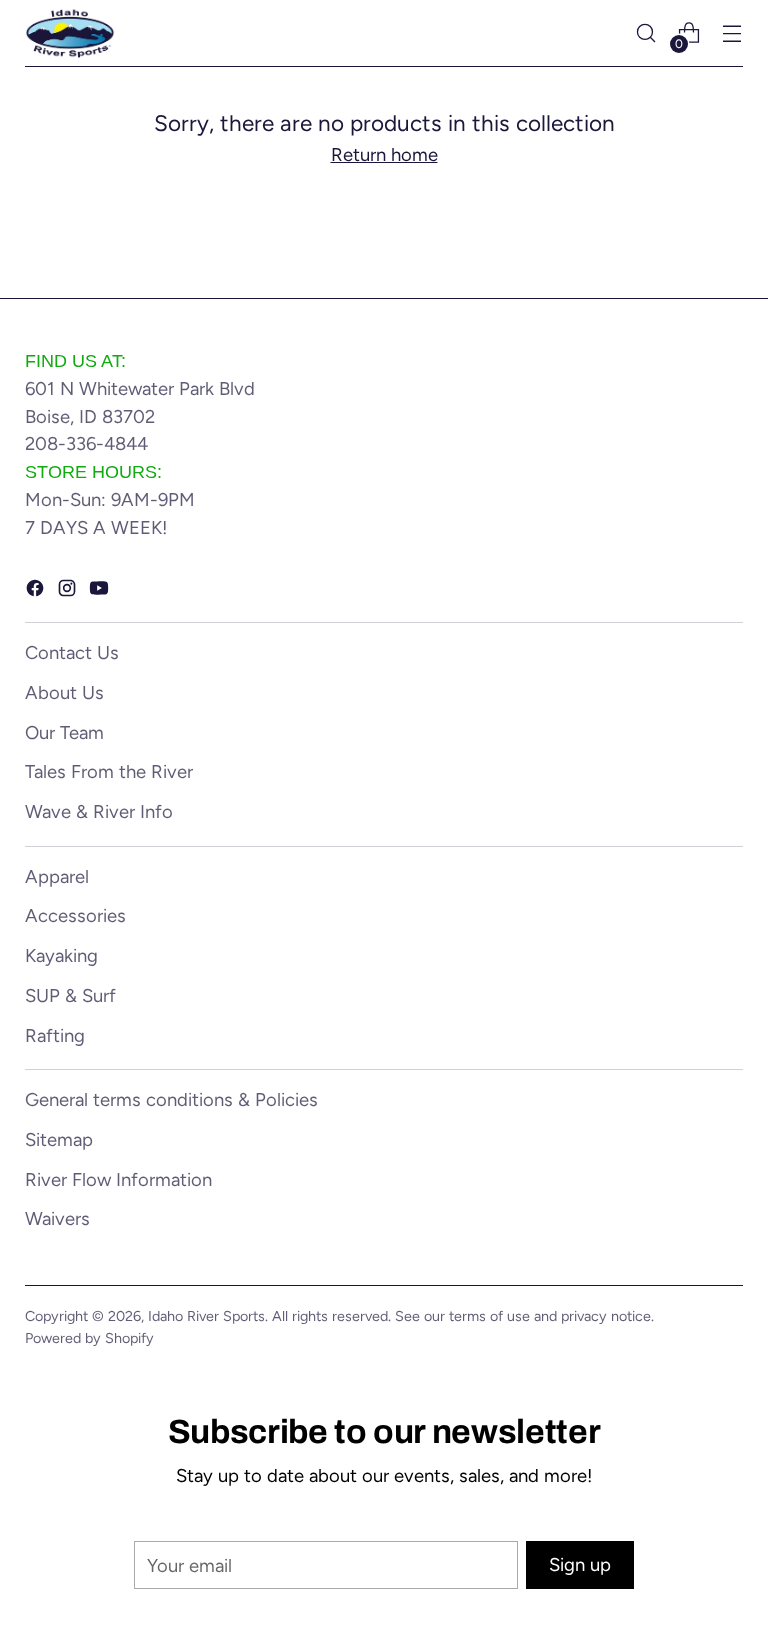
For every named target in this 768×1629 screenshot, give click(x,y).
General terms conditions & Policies (171, 1099)
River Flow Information (118, 1179)
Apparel (57, 876)
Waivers (57, 1218)
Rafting (55, 1035)
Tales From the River (109, 771)
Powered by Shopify (89, 1338)
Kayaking (61, 955)
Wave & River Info (99, 811)
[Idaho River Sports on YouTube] (101, 592)
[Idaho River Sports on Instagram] (69, 592)
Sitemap (59, 1139)
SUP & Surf (70, 995)
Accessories (75, 915)
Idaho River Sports (206, 1316)
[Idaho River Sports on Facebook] (37, 592)
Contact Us (72, 652)
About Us (64, 692)
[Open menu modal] (732, 33)
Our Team (64, 732)
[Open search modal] (646, 33)
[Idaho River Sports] (70, 33)
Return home (384, 154)
